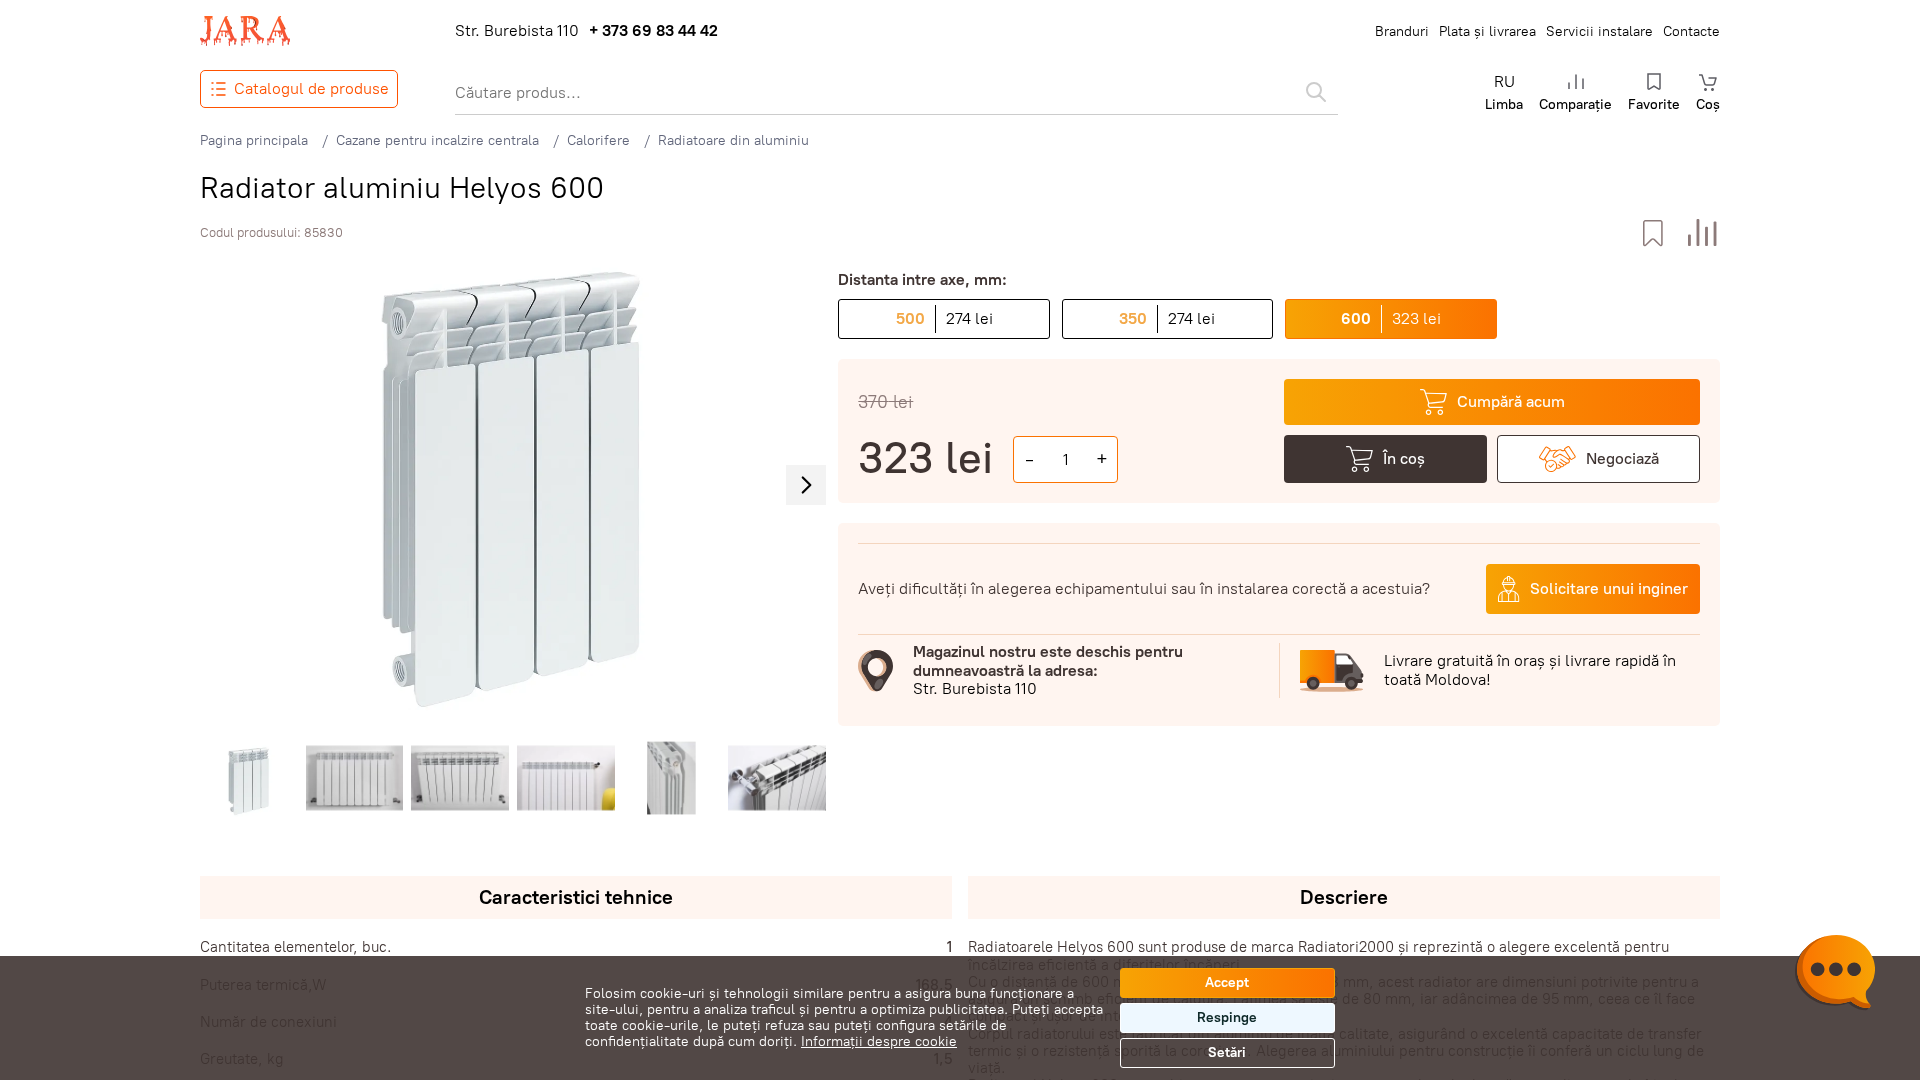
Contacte (1691, 31)
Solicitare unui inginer (1609, 588)
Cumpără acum (1511, 401)
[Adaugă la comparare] (1702, 233)
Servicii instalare (1599, 31)
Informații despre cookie (879, 1041)
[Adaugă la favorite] (1652, 233)
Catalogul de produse (311, 88)
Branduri (1402, 31)
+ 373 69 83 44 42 (653, 31)
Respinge (1227, 1017)
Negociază (1622, 458)
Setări (1227, 1052)
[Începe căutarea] (1316, 92)
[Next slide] (806, 485)
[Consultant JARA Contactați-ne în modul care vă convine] (1835, 975)
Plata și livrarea (1487, 31)
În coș (1404, 458)
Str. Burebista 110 (517, 31)
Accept (1227, 982)
